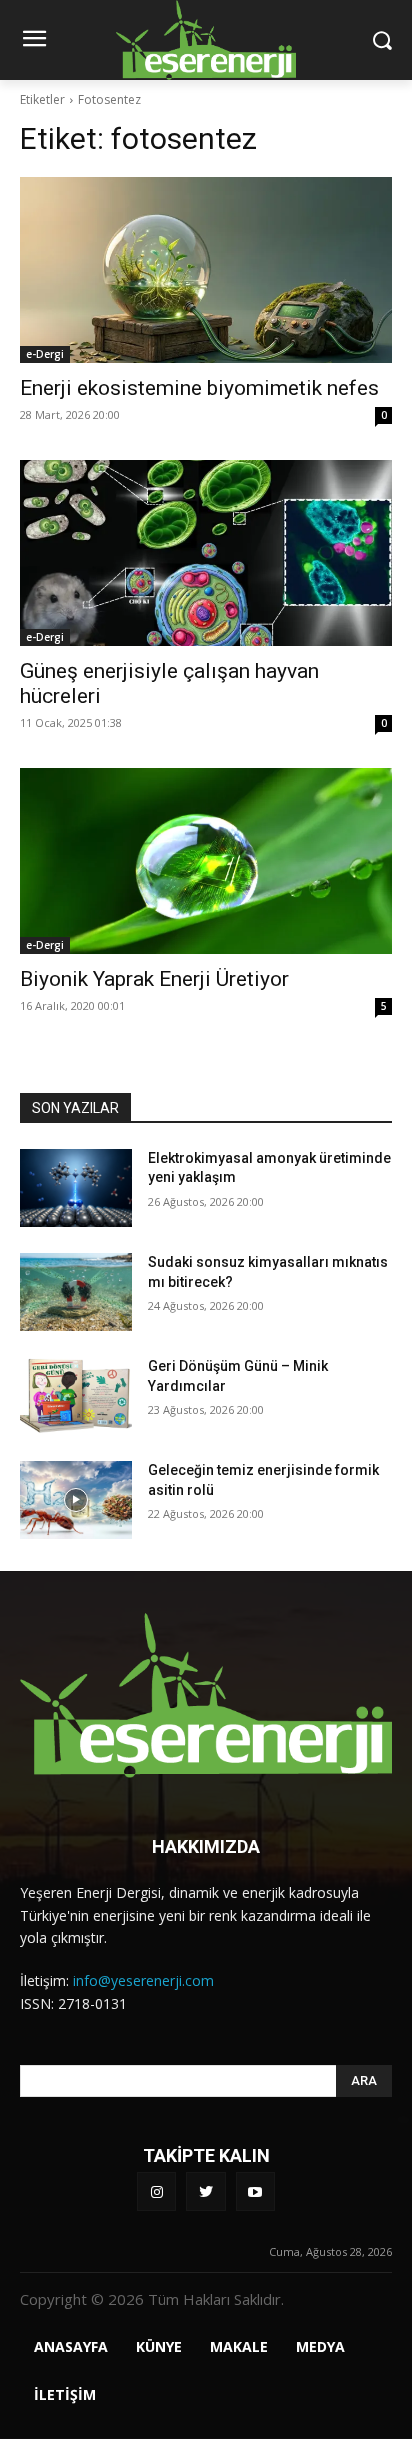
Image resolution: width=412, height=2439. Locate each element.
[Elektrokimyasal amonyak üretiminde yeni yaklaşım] (76, 1188)
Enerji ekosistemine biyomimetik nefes (199, 388)
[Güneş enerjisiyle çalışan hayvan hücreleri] (206, 553)
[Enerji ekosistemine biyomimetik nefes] (206, 270)
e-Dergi (45, 354)
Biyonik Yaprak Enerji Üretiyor (154, 979)
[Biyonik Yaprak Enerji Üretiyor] (206, 861)
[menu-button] (34, 41)
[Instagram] (156, 2191)
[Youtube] (255, 2191)
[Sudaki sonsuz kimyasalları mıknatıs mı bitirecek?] (76, 1292)
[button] (382, 39)
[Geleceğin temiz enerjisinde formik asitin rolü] (76, 1500)
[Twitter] (205, 2191)
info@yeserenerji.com (143, 1980)
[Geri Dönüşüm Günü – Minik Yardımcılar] (76, 1396)
